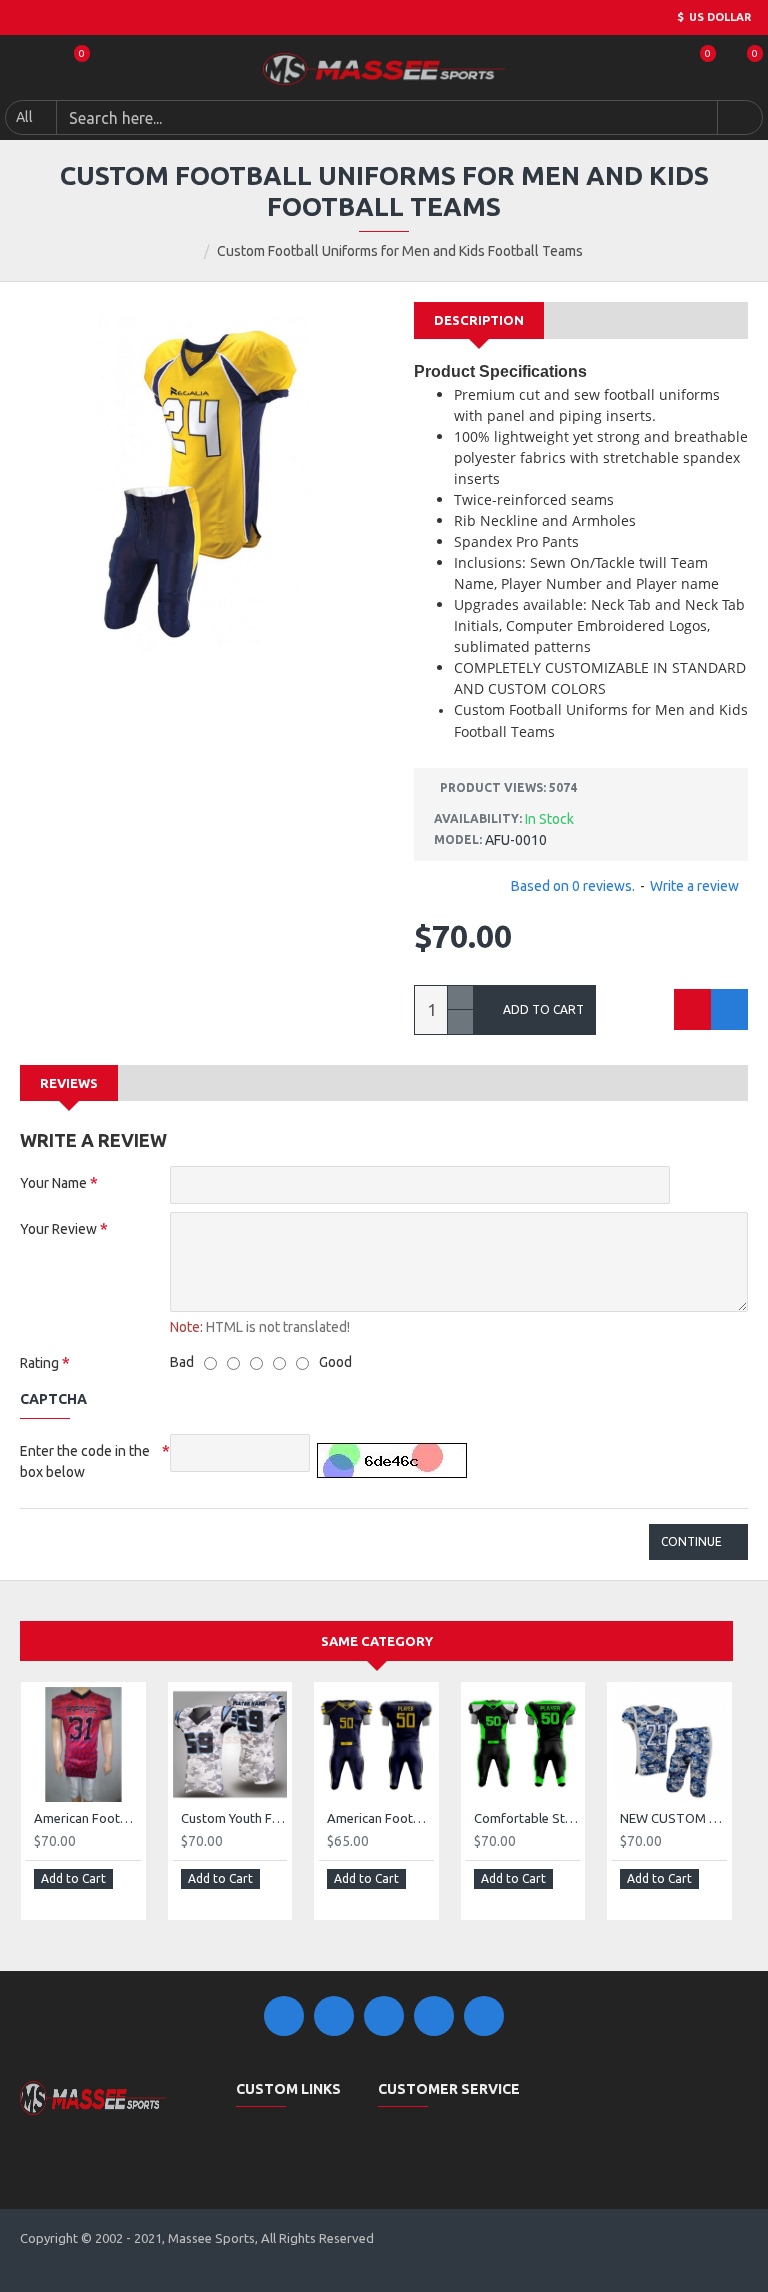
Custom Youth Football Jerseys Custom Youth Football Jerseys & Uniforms (234, 1818)
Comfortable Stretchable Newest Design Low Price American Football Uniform (527, 1818)
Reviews (69, 1083)
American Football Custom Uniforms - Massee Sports (380, 1818)
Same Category (377, 1641)
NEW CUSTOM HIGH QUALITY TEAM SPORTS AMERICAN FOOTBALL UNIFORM (673, 1818)
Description (479, 320)
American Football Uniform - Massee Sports (87, 1818)
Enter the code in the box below (85, 1461)
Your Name (53, 1183)
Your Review (58, 1229)
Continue (691, 1541)
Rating (39, 1363)
